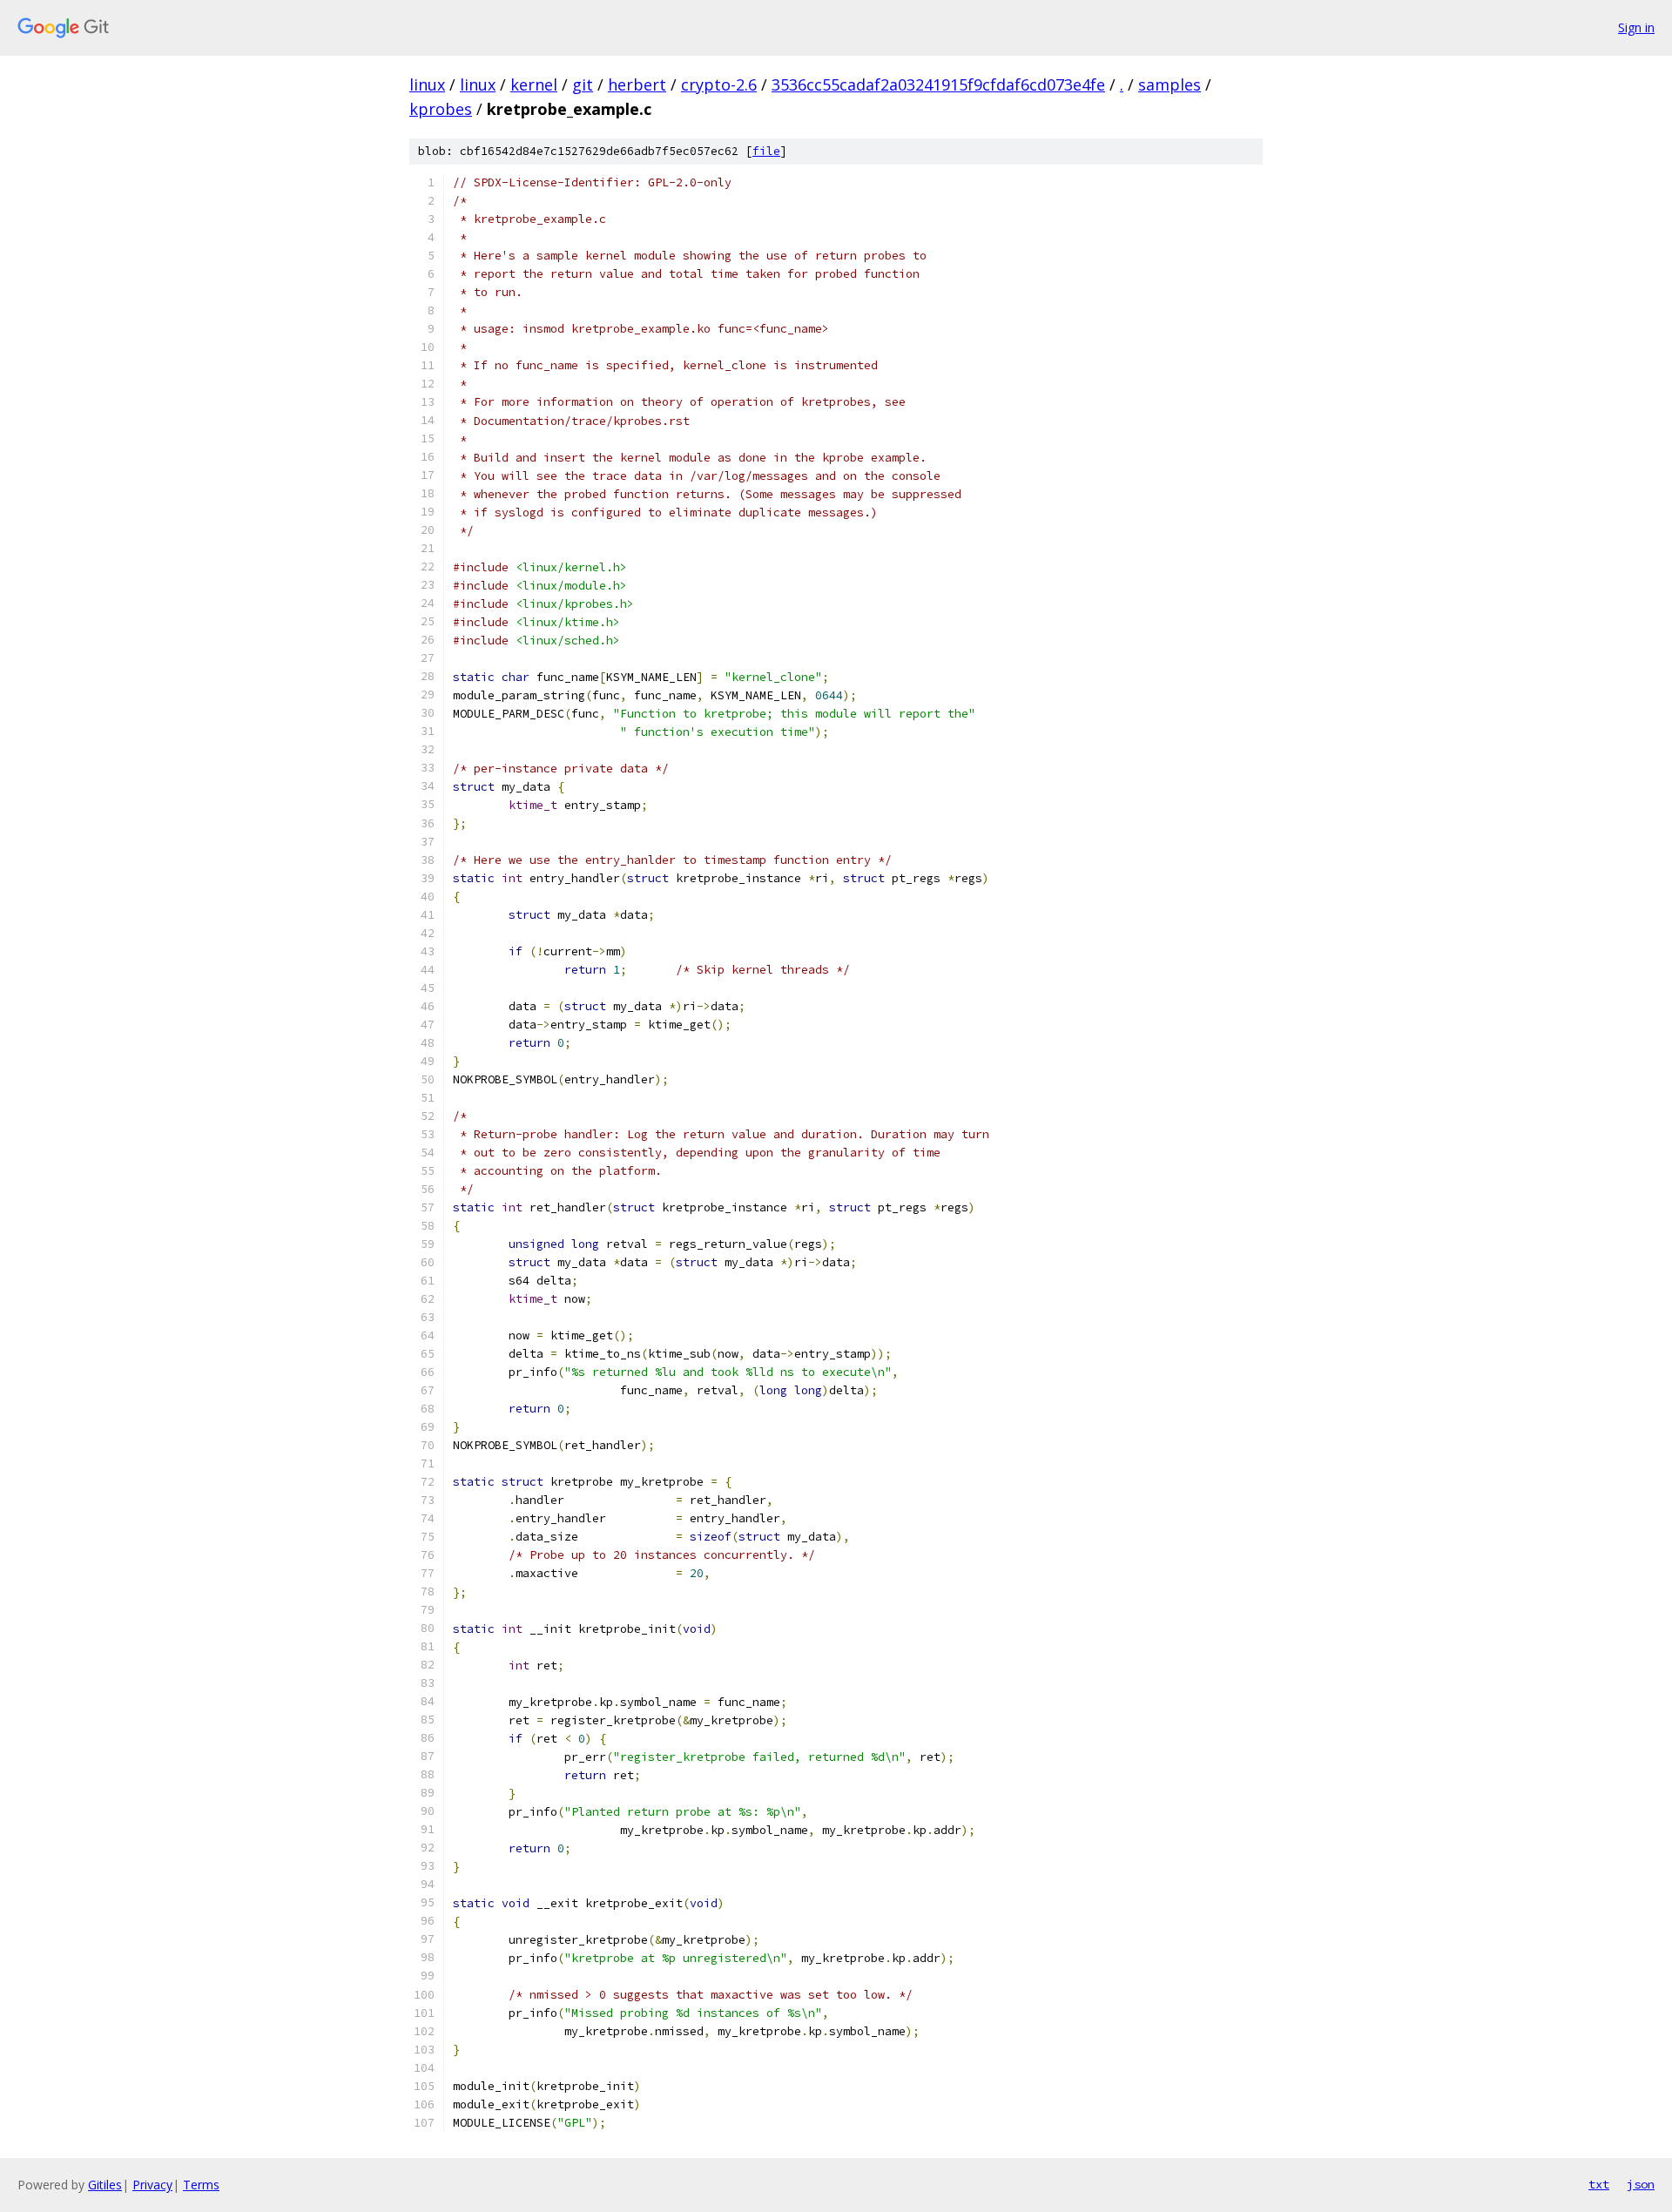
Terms (201, 2185)
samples (1170, 84)
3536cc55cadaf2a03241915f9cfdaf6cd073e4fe (938, 84)
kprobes (441, 109)
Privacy (152, 2185)
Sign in (1636, 27)
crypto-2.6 (719, 84)
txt (1599, 2184)
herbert (637, 84)
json (1641, 2184)
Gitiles (105, 2185)
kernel (534, 84)
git (583, 84)
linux (427, 84)
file (766, 151)
